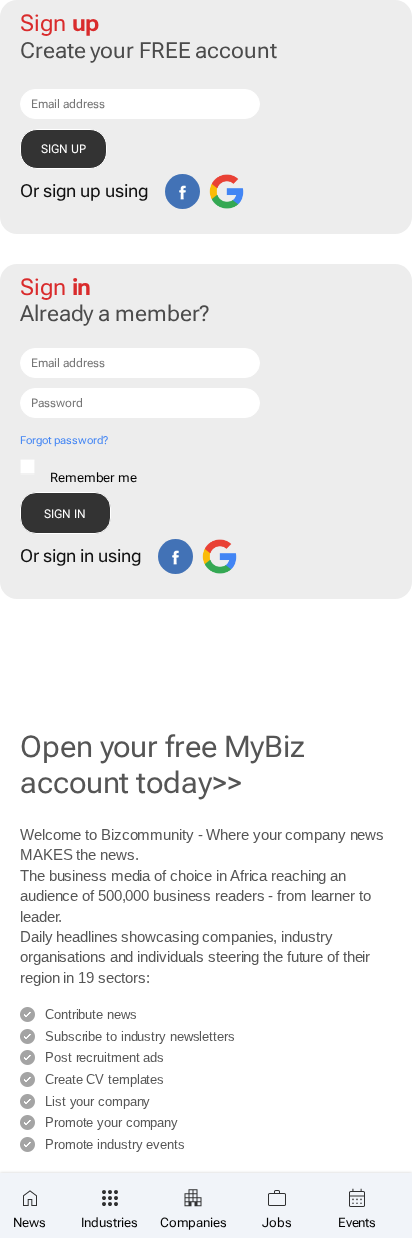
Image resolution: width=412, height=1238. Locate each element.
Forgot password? (63, 440)
